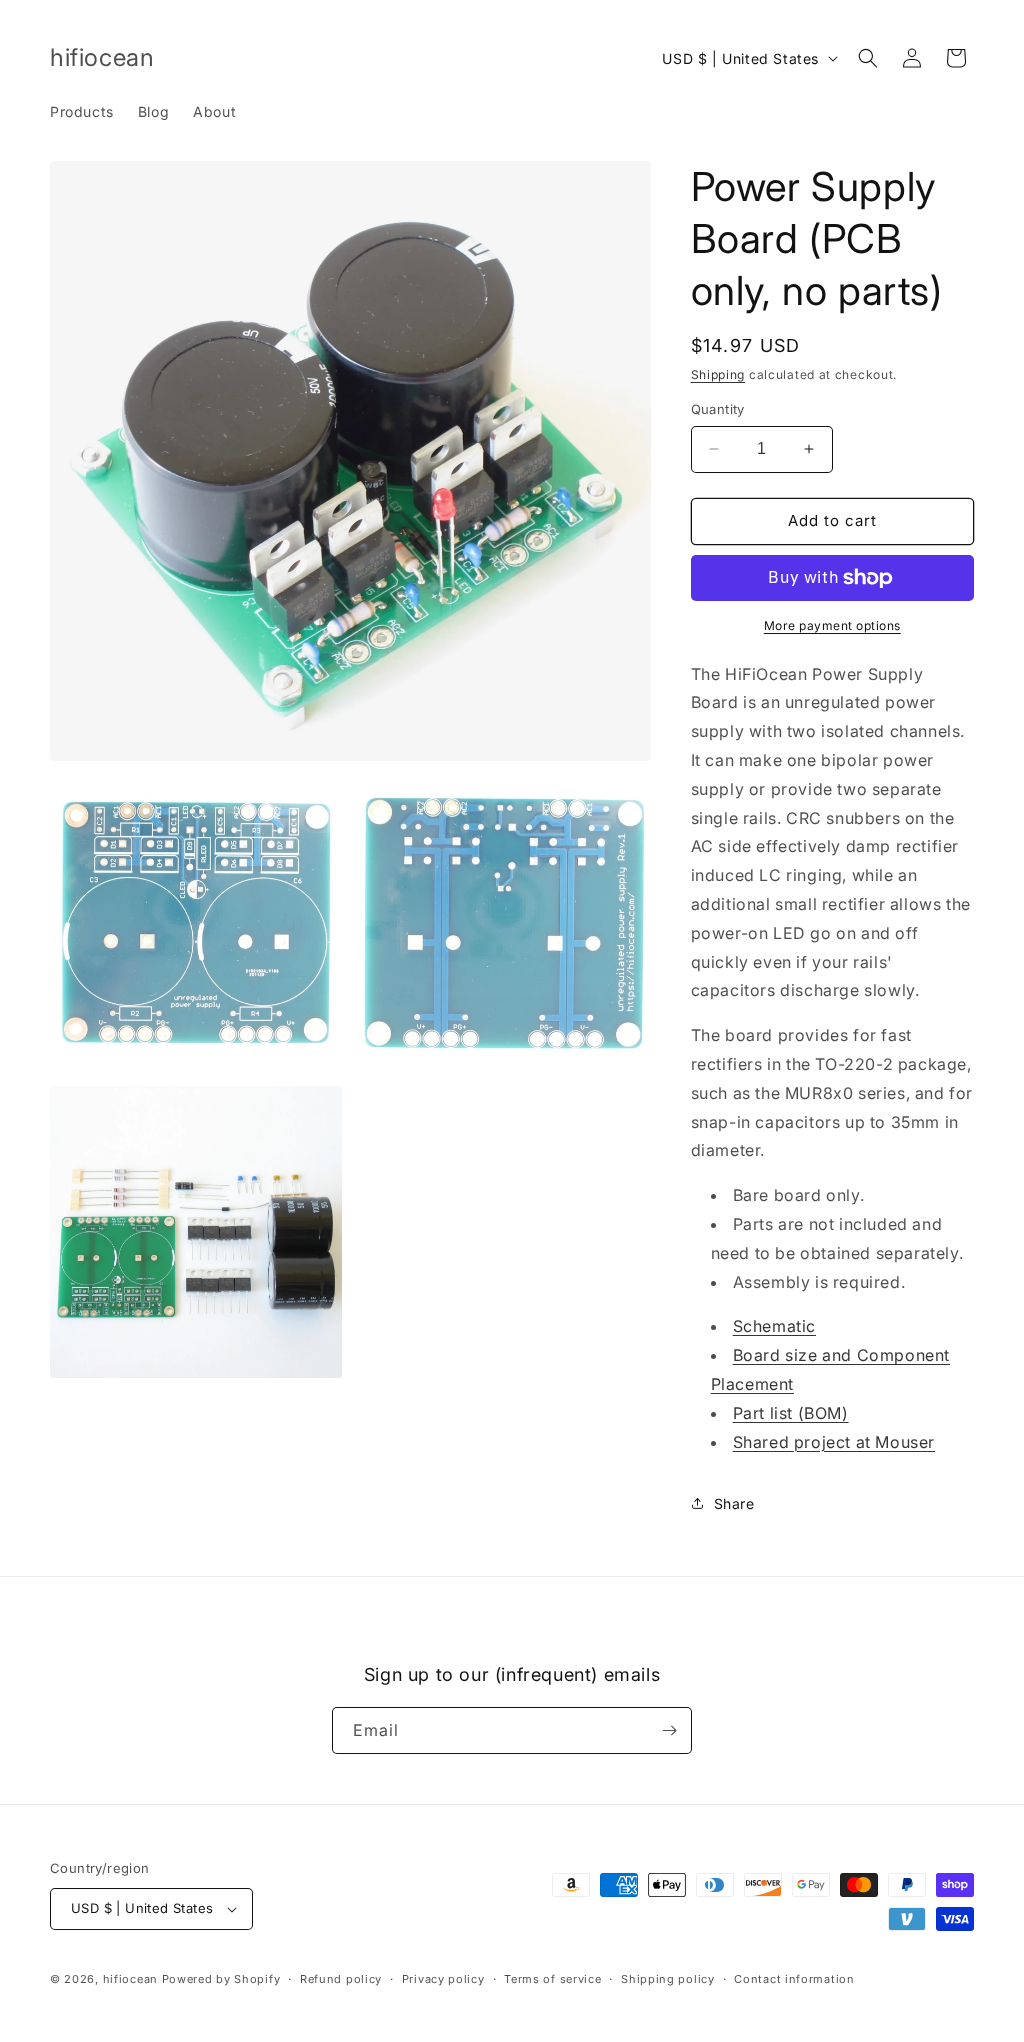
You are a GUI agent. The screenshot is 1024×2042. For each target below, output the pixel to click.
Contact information (794, 1979)
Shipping (718, 374)
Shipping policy (668, 1979)
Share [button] (734, 1503)
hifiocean (130, 1979)
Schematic (774, 1326)
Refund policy (341, 1979)
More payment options (832, 625)
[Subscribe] (669, 1730)
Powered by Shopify (221, 1979)
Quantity (718, 409)
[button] (868, 58)
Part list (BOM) (791, 1413)
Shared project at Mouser (834, 1442)
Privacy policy (443, 1979)
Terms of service (552, 1979)
